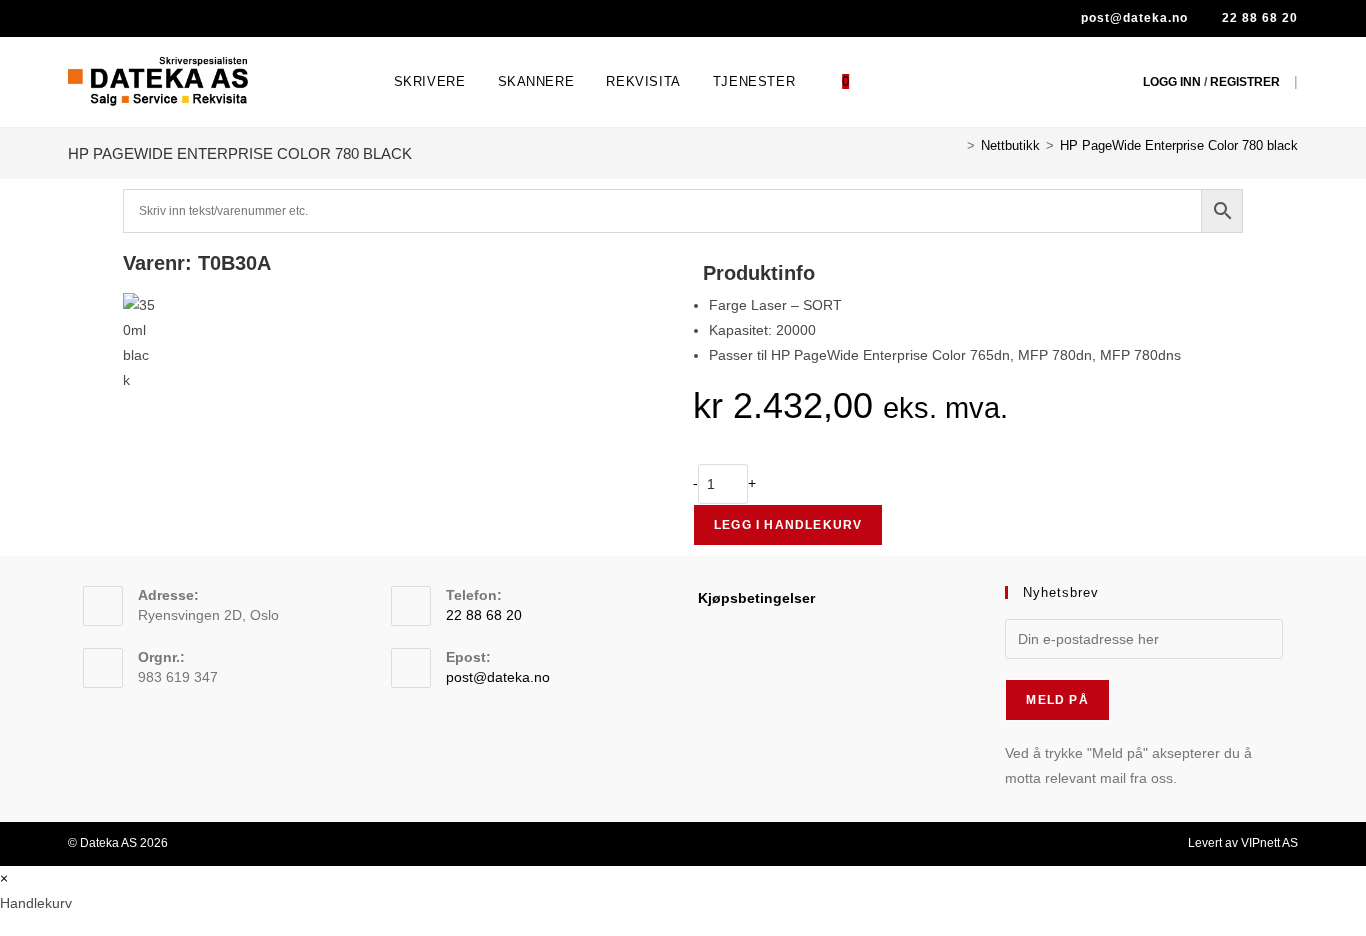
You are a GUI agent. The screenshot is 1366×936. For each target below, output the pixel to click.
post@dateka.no (1132, 18)
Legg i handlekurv (788, 525)
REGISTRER (1245, 82)
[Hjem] (956, 145)
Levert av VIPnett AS (1243, 843)
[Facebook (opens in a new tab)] (78, 19)
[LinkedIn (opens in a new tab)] (102, 19)
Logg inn (1172, 82)
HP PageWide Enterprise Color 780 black (1179, 145)
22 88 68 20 (1258, 18)
